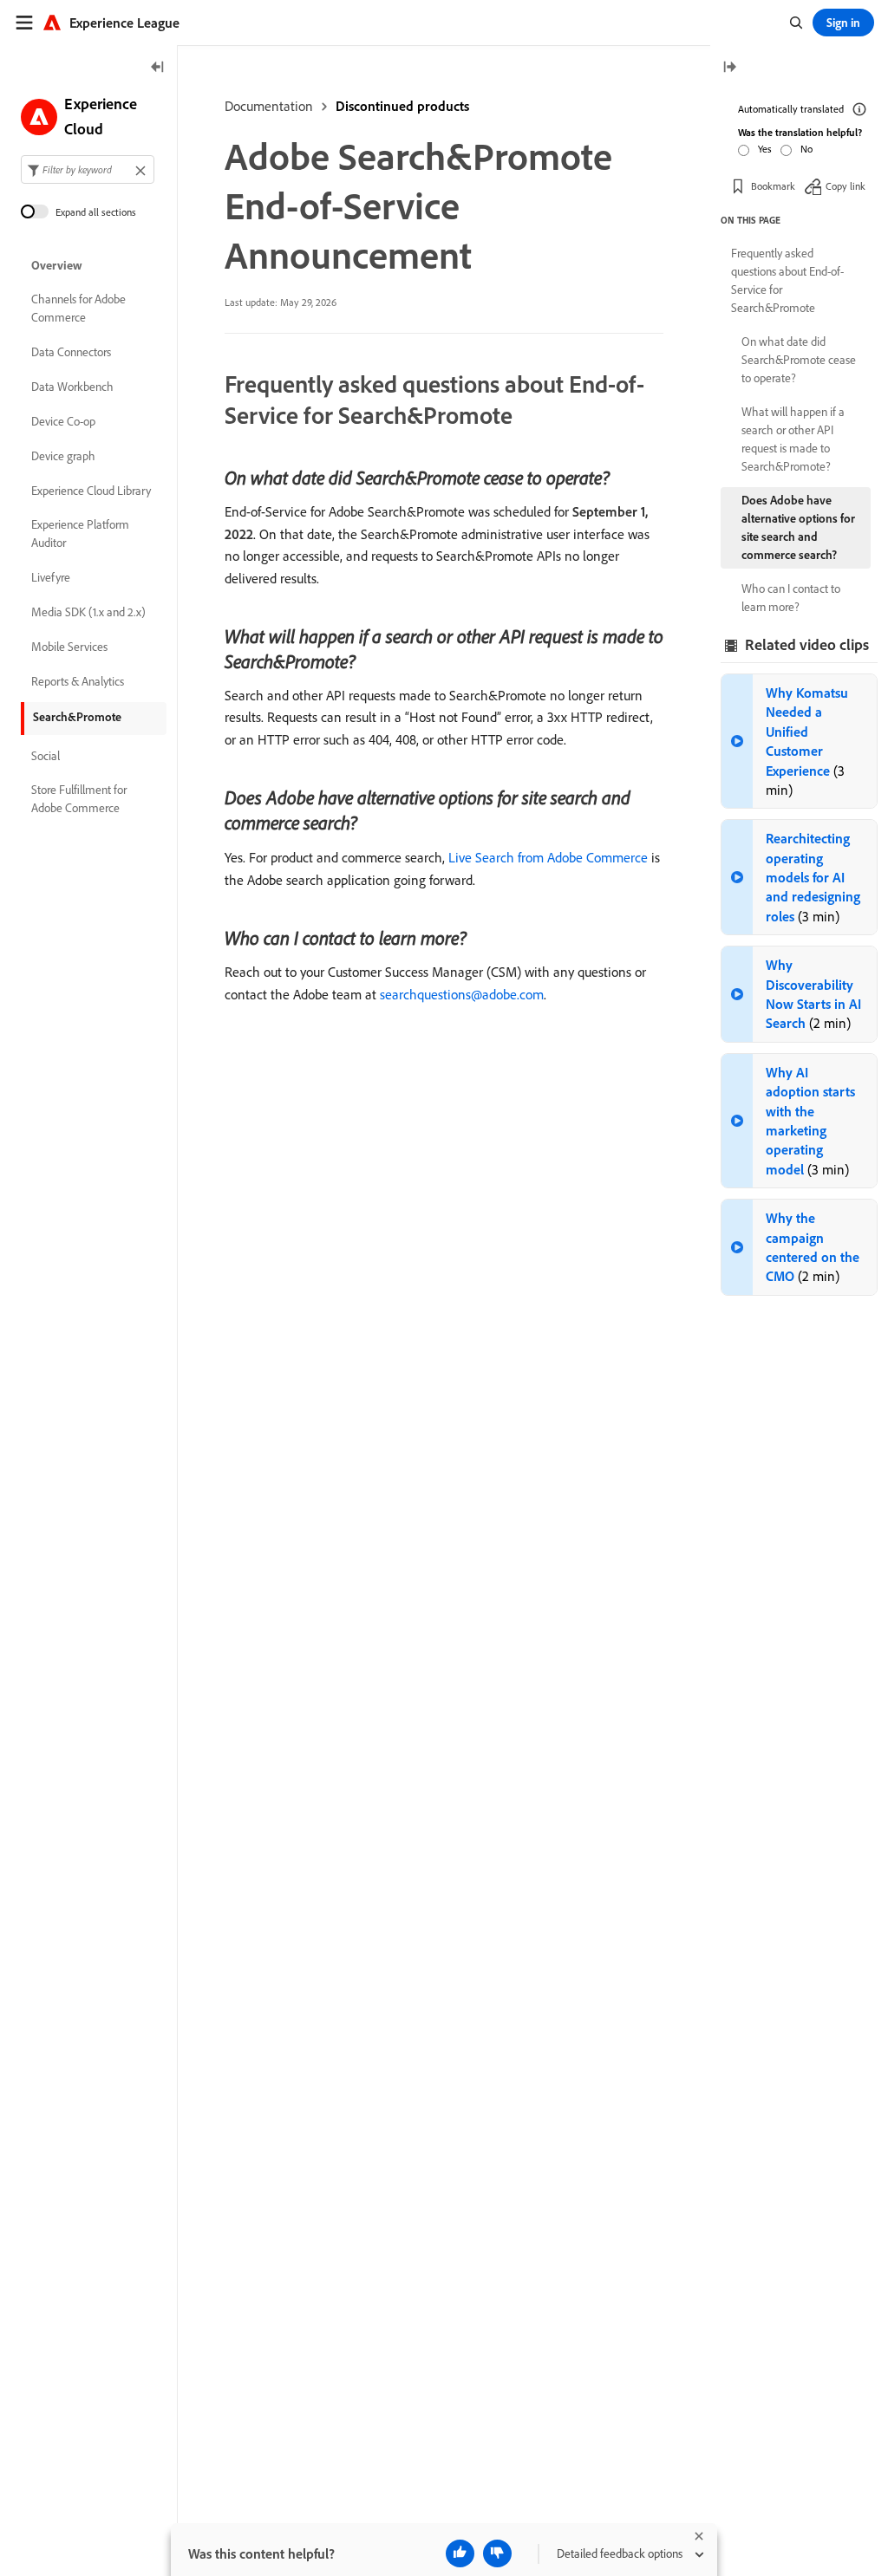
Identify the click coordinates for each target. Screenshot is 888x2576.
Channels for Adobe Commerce (78, 308)
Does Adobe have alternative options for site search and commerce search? (798, 527)
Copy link (846, 186)
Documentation (269, 106)
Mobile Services (69, 647)
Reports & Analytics (78, 681)
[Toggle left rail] (158, 68)
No (806, 149)
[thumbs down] (497, 2553)
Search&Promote (77, 717)
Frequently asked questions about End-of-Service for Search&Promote (787, 280)
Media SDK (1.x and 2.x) (88, 612)
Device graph (63, 456)
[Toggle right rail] (729, 68)
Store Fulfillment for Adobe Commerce (79, 799)
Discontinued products (402, 106)
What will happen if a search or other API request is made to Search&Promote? (793, 439)
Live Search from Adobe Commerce (548, 857)
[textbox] (88, 169)
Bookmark (773, 186)
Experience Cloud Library (91, 491)
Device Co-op (63, 421)
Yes (765, 149)
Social (46, 756)
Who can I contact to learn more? (791, 598)
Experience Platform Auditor (80, 533)
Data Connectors (71, 352)
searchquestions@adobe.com (462, 994)
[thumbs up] (460, 2553)
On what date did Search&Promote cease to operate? (799, 360)
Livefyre (51, 577)
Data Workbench (72, 387)
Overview (57, 265)
